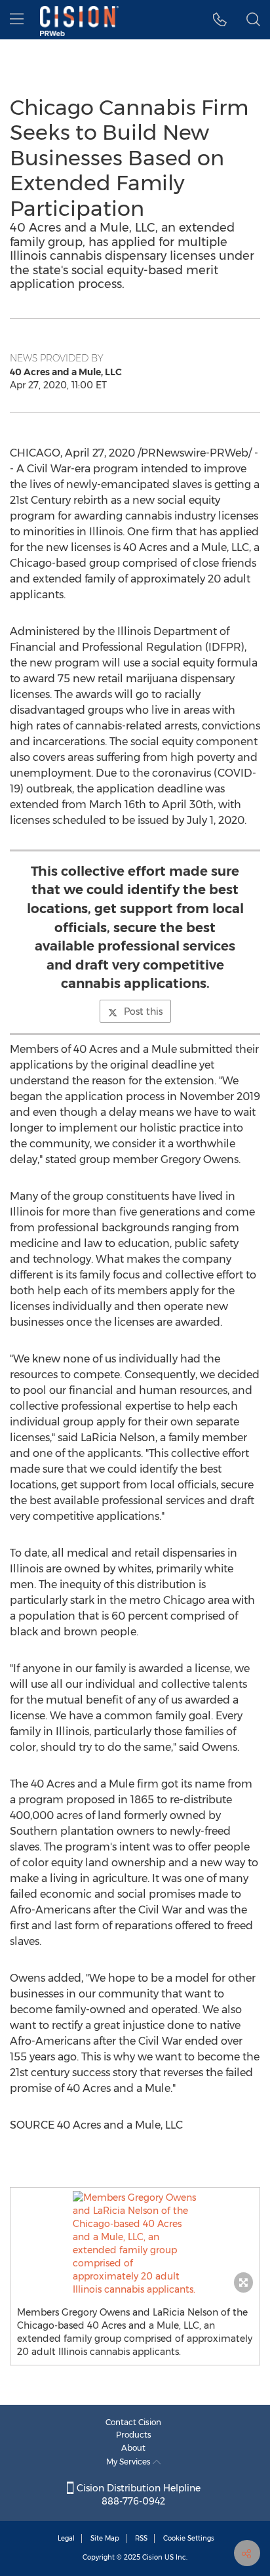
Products (134, 2435)
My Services (129, 2462)
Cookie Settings (189, 2538)
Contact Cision (133, 2422)
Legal (66, 2538)
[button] (135, 2243)
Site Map (105, 2538)
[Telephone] (220, 20)
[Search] (253, 20)
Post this (143, 1012)
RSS (141, 2538)
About (133, 2448)
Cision (152, 2557)
